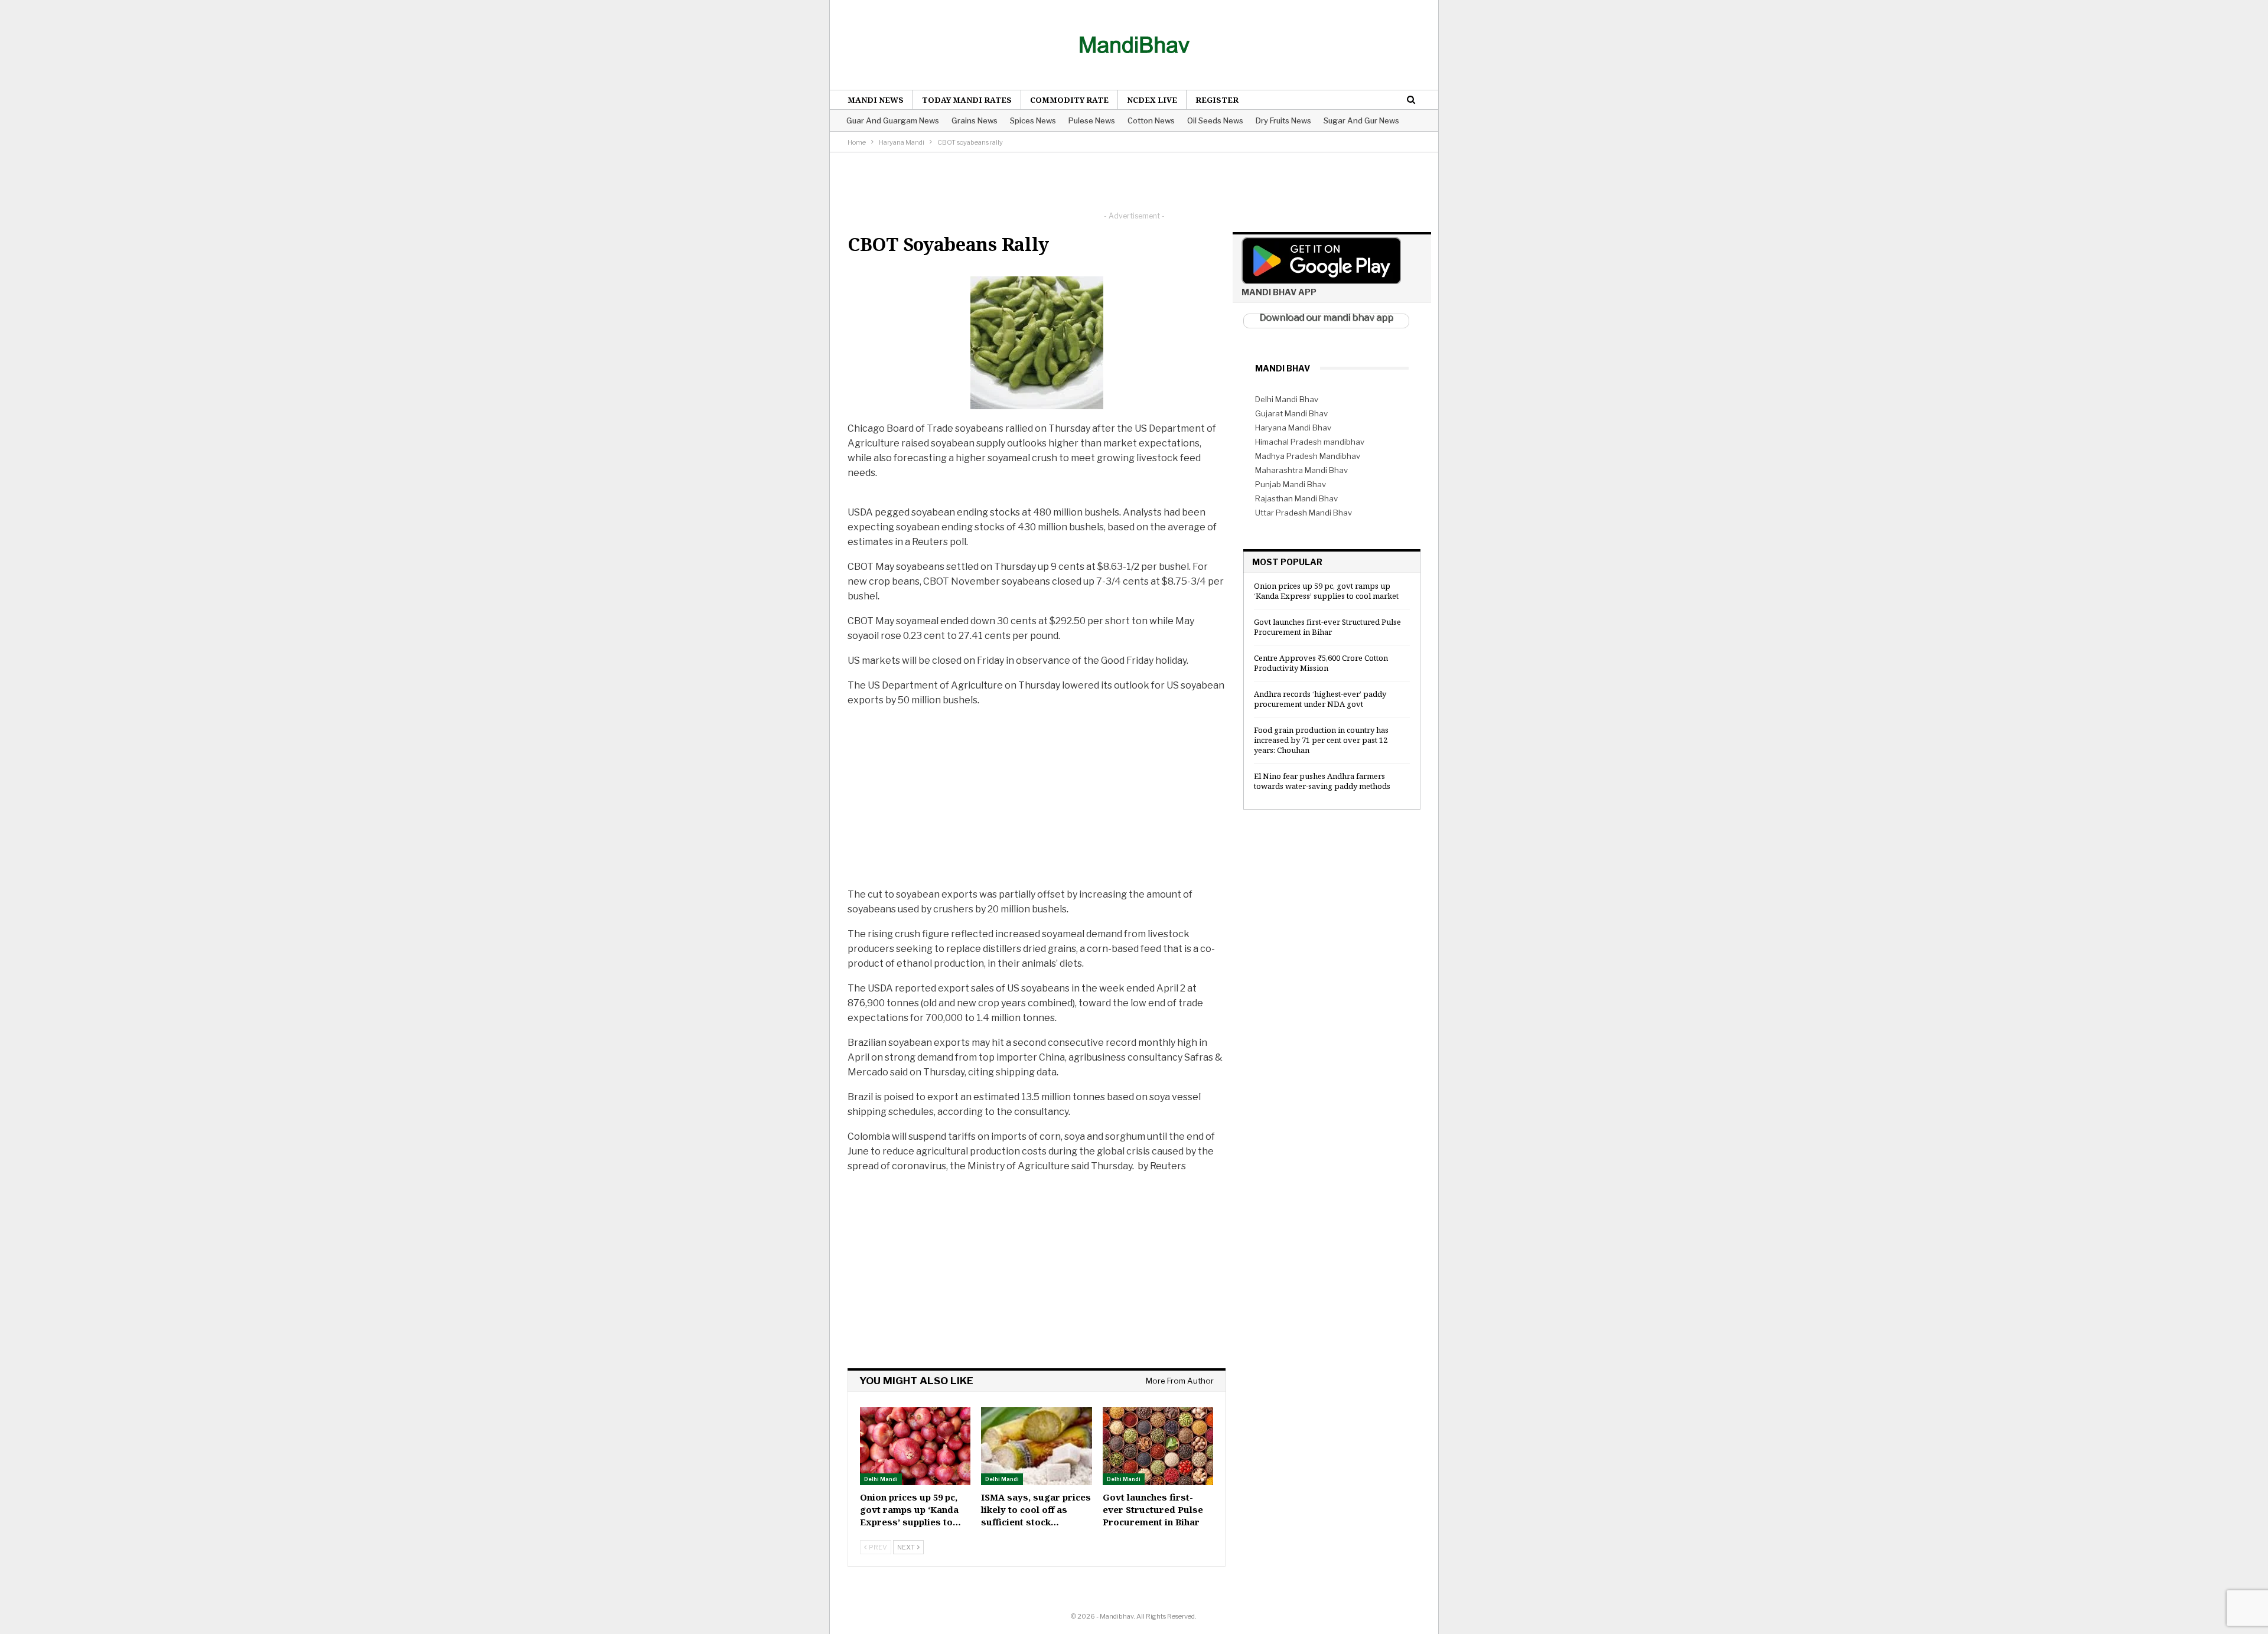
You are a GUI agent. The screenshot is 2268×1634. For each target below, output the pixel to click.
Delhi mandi (881, 1479)
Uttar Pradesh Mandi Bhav (1304, 513)
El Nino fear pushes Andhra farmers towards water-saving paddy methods (1322, 781)
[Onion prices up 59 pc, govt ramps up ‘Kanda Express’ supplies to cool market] (915, 1446)
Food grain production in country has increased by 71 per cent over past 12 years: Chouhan (1321, 740)
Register (1217, 100)
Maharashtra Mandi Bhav (1301, 470)
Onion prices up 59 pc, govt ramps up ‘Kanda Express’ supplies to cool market (1326, 591)
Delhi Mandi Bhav (1287, 399)
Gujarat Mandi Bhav (1291, 413)
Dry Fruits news (1283, 120)
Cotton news (1151, 120)
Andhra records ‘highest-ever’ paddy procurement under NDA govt (1320, 699)
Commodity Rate (1069, 100)
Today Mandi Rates (967, 100)
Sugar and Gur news (1361, 120)
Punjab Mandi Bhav (1291, 484)
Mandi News (876, 100)
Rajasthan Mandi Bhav (1296, 498)
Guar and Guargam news (893, 120)
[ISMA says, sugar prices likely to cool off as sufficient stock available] (1036, 1446)
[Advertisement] (1134, 179)
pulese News (1092, 120)
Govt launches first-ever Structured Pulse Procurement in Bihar (1327, 627)
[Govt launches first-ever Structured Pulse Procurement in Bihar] (1158, 1446)
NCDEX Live (1152, 100)
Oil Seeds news (1215, 120)
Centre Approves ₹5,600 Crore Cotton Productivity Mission (1321, 663)
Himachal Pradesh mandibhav (1310, 442)
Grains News (975, 120)
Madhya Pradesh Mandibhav (1308, 456)
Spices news (1033, 120)
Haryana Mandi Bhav (1293, 428)
